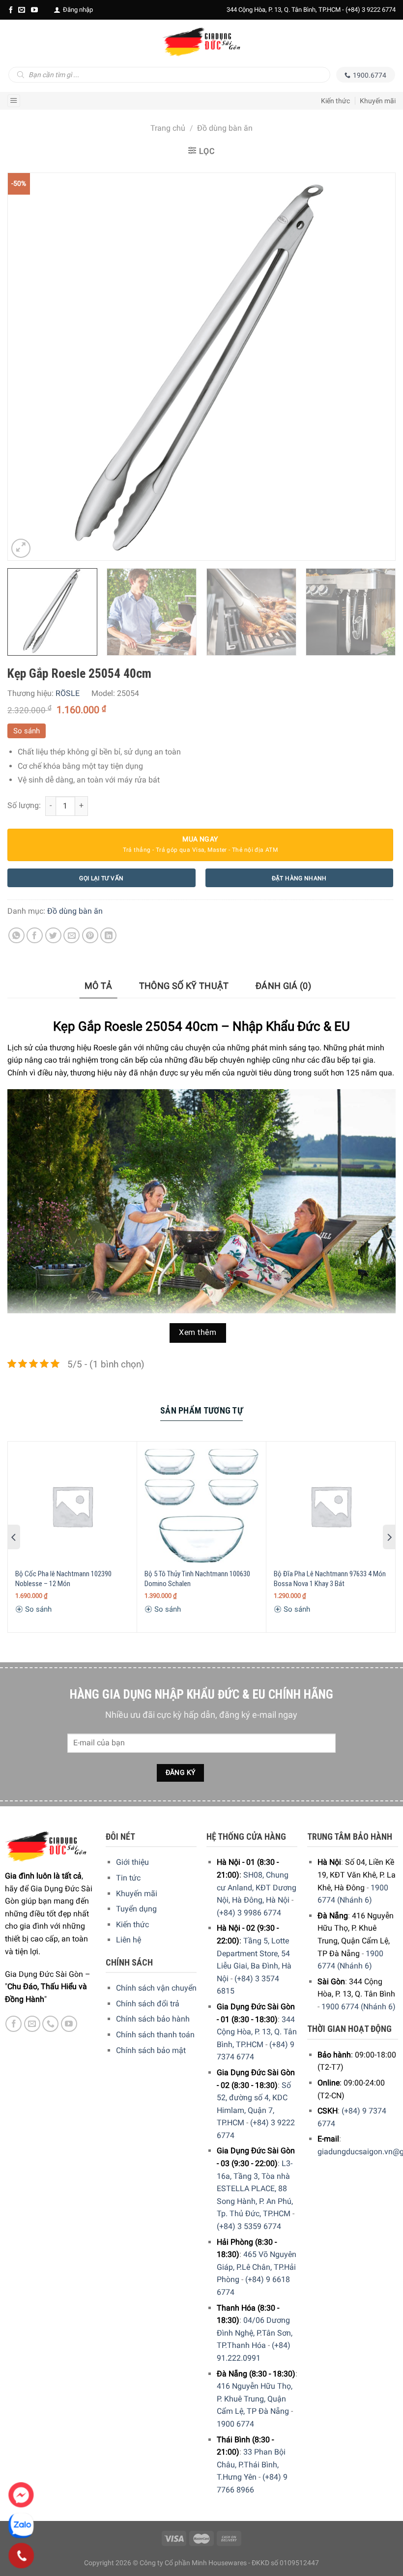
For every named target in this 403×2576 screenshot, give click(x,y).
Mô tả (99, 986)
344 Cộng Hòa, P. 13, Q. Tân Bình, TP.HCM (257, 2032)
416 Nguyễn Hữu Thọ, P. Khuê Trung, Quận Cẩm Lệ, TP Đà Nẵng (255, 2399)
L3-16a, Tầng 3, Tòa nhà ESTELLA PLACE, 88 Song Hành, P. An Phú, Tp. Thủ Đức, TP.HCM (255, 2188)
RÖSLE (68, 693)
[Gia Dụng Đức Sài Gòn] (201, 42)
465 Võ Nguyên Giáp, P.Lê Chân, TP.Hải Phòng (257, 2267)
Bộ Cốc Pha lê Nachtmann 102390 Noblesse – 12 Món (63, 1579)
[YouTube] (34, 10)
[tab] (99, 986)
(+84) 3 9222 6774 (371, 10)
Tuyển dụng (136, 1909)
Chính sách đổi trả (148, 2004)
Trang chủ (168, 128)
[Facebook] (11, 10)
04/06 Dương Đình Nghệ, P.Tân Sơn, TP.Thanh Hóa (255, 2333)
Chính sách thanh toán (155, 2035)
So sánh (27, 731)
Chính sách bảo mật (151, 2050)
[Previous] (28, 367)
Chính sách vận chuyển (156, 1988)
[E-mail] (22, 10)
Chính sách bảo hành (153, 2019)
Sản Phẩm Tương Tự (201, 1410)
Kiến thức (335, 101)
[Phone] (21, 2556)
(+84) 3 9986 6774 (249, 1913)
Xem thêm (198, 1332)
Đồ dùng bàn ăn (225, 128)
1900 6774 (235, 2424)
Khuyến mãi (378, 101)
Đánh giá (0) (283, 986)
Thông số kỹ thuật (184, 986)
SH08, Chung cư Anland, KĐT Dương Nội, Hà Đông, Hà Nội (257, 1887)
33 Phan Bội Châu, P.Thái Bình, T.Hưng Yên (251, 2464)
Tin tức (128, 1878)
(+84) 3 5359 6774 (249, 2226)
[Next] (375, 367)
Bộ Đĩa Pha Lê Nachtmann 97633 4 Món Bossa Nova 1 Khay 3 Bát (330, 1579)
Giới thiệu (132, 1862)
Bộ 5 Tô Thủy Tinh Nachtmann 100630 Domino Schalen (197, 1579)
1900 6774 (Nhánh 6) (359, 2007)
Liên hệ (129, 1940)
